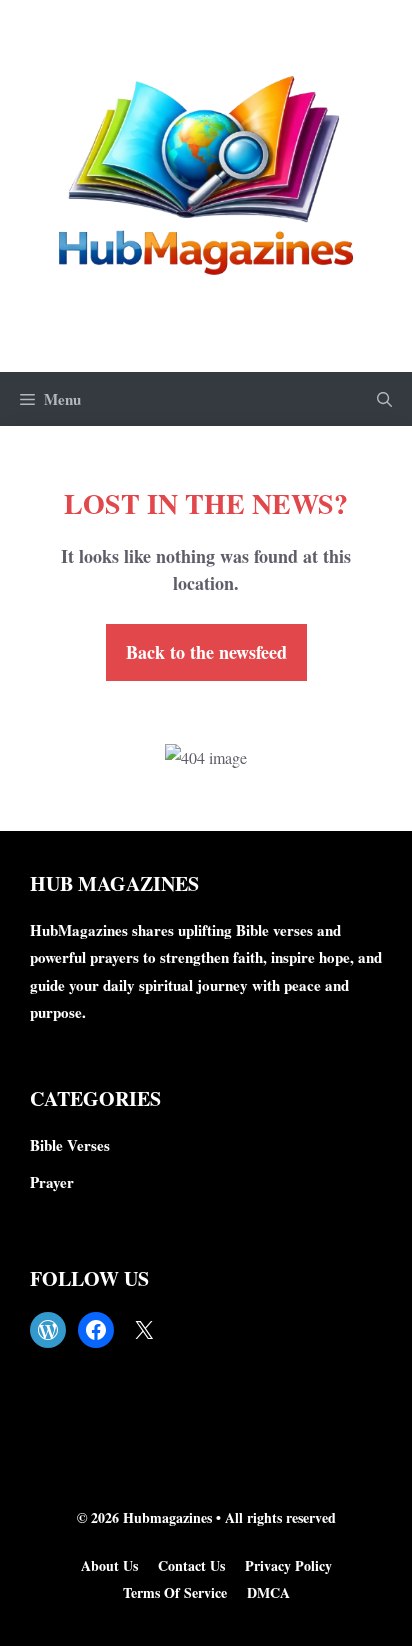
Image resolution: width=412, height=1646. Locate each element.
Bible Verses (70, 1145)
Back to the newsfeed (206, 652)
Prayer (52, 1182)
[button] (384, 399)
